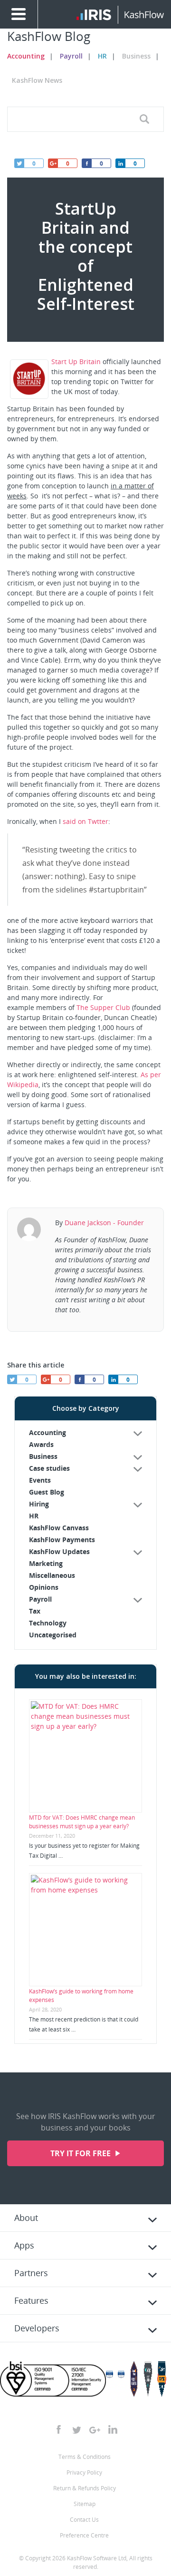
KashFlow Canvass (59, 1528)
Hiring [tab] (39, 1504)
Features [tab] (31, 2300)
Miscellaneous (52, 1575)
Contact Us (84, 2520)
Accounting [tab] (47, 1432)
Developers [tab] (37, 2328)
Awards (41, 1444)
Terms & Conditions (85, 2457)
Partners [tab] (31, 2273)
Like (86, 163)
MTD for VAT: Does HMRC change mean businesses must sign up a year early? (82, 1822)
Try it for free (81, 2153)
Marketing (46, 1563)
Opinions (44, 1587)
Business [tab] (43, 1456)
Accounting (26, 56)
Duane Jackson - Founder (104, 1223)
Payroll (71, 56)
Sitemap (85, 2504)
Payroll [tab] (40, 1599)
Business (136, 56)
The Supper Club (103, 1007)
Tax (35, 1611)
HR (102, 56)
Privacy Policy (84, 2472)
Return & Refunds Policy (85, 2488)
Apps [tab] (24, 2245)
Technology (48, 1623)
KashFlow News (37, 80)
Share (120, 163)
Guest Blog (47, 1492)
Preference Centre (84, 2535)
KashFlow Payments (62, 1540)
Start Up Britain (76, 362)
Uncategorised (53, 1635)
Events (40, 1480)
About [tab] (26, 2218)
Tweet (19, 163)
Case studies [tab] (49, 1468)
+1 (53, 163)
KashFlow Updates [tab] (59, 1551)
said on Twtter (85, 821)
